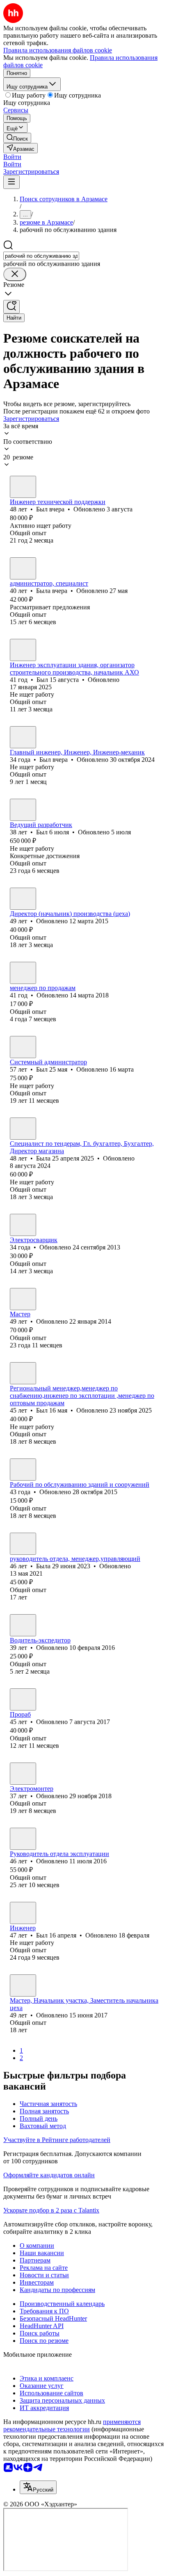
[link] (17, 138)
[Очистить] (15, 274)
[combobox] (41, 256)
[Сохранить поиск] (11, 307)
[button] (12, 157)
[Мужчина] (23, 487)
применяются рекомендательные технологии (72, 2425)
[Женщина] (23, 568)
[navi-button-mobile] (11, 182)
